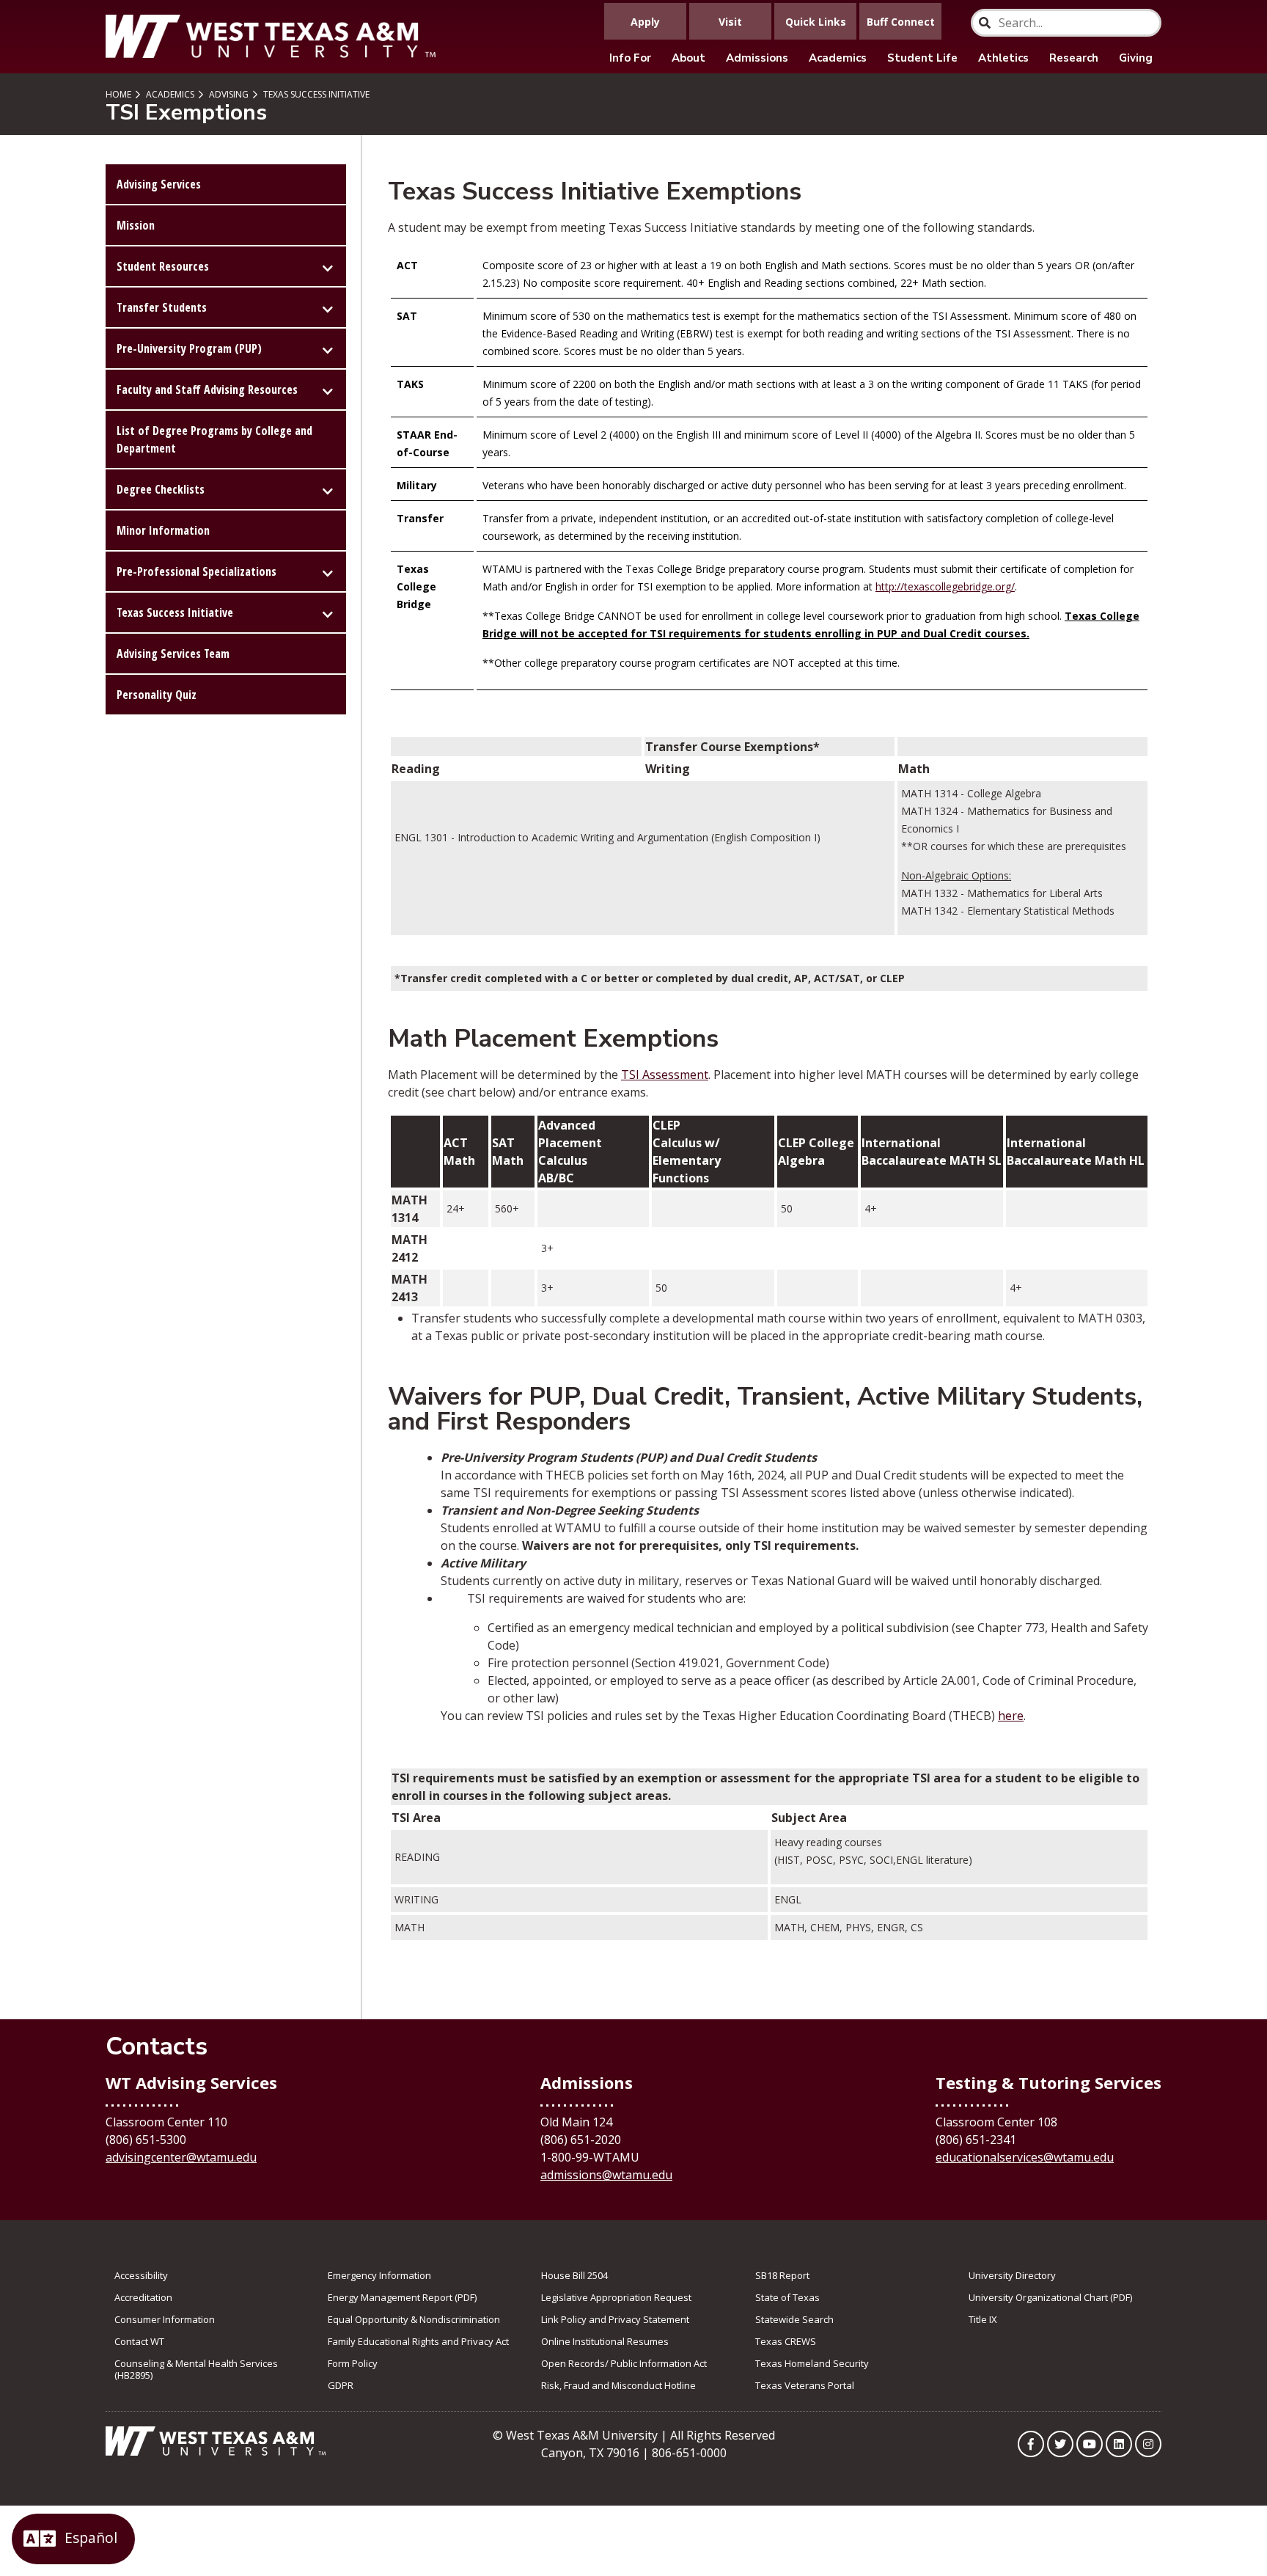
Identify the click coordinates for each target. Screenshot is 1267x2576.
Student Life (922, 58)
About (688, 58)
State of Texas (787, 2297)
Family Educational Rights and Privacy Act (418, 2341)
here (1011, 1716)
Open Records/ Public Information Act (624, 2363)
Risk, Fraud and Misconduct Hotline (618, 2385)
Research (1074, 58)
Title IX (983, 2319)
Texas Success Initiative (315, 94)
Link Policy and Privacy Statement (615, 2319)
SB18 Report (782, 2275)
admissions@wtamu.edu (606, 2175)
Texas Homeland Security (812, 2363)
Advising (228, 94)
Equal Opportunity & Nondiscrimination (414, 2319)
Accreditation (143, 2297)
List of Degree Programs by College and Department (214, 439)
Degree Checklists (161, 489)
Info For (630, 58)
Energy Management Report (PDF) (402, 2297)
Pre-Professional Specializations (197, 571)
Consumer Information (165, 2319)
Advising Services (159, 184)
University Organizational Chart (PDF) (1050, 2297)
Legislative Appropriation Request (616, 2297)
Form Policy (353, 2363)
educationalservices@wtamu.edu (1025, 2157)
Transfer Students (162, 307)
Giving (1136, 58)
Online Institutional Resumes (605, 2341)
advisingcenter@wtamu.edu (181, 2157)
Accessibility (141, 2275)
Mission (136, 225)
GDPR (341, 2385)
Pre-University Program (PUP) (189, 348)
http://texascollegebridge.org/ (945, 586)
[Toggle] (328, 266)
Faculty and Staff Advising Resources (207, 389)
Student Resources (163, 266)
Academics (838, 58)
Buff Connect (901, 22)
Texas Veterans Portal (805, 2385)
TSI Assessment (665, 1075)
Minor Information (163, 530)
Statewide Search (794, 2319)
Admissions (757, 58)
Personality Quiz (157, 695)
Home (118, 94)
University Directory (1012, 2275)
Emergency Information (379, 2275)
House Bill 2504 (574, 2275)
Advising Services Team (173, 654)
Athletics (1003, 58)
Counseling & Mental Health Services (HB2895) (196, 2369)
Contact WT (139, 2341)
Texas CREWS (786, 2341)
